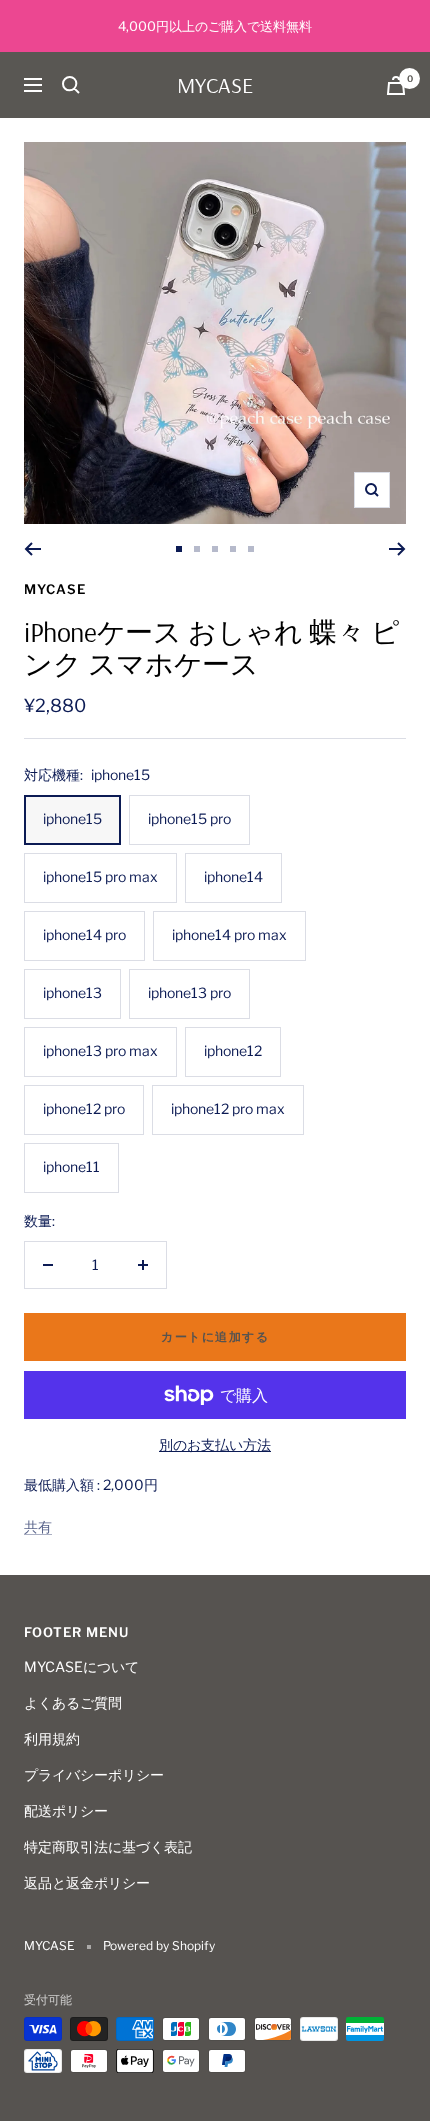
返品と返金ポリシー (87, 1882)
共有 (38, 1526)
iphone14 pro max (229, 934)
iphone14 (233, 876)
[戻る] (32, 549)
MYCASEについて (81, 1666)
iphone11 (71, 1166)
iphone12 (233, 1050)
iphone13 (72, 992)
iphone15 (72, 818)
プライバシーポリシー (94, 1774)
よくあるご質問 (73, 1702)
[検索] (71, 85)
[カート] (396, 85)
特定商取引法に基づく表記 (108, 1846)
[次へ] (397, 549)
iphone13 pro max (100, 1050)
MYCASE (55, 589)
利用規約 (52, 1738)
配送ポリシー (66, 1810)
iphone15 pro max (100, 876)
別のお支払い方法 (215, 1444)
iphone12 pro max (228, 1108)
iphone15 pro (189, 818)
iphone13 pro (189, 992)
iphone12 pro (84, 1108)
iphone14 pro (84, 934)
